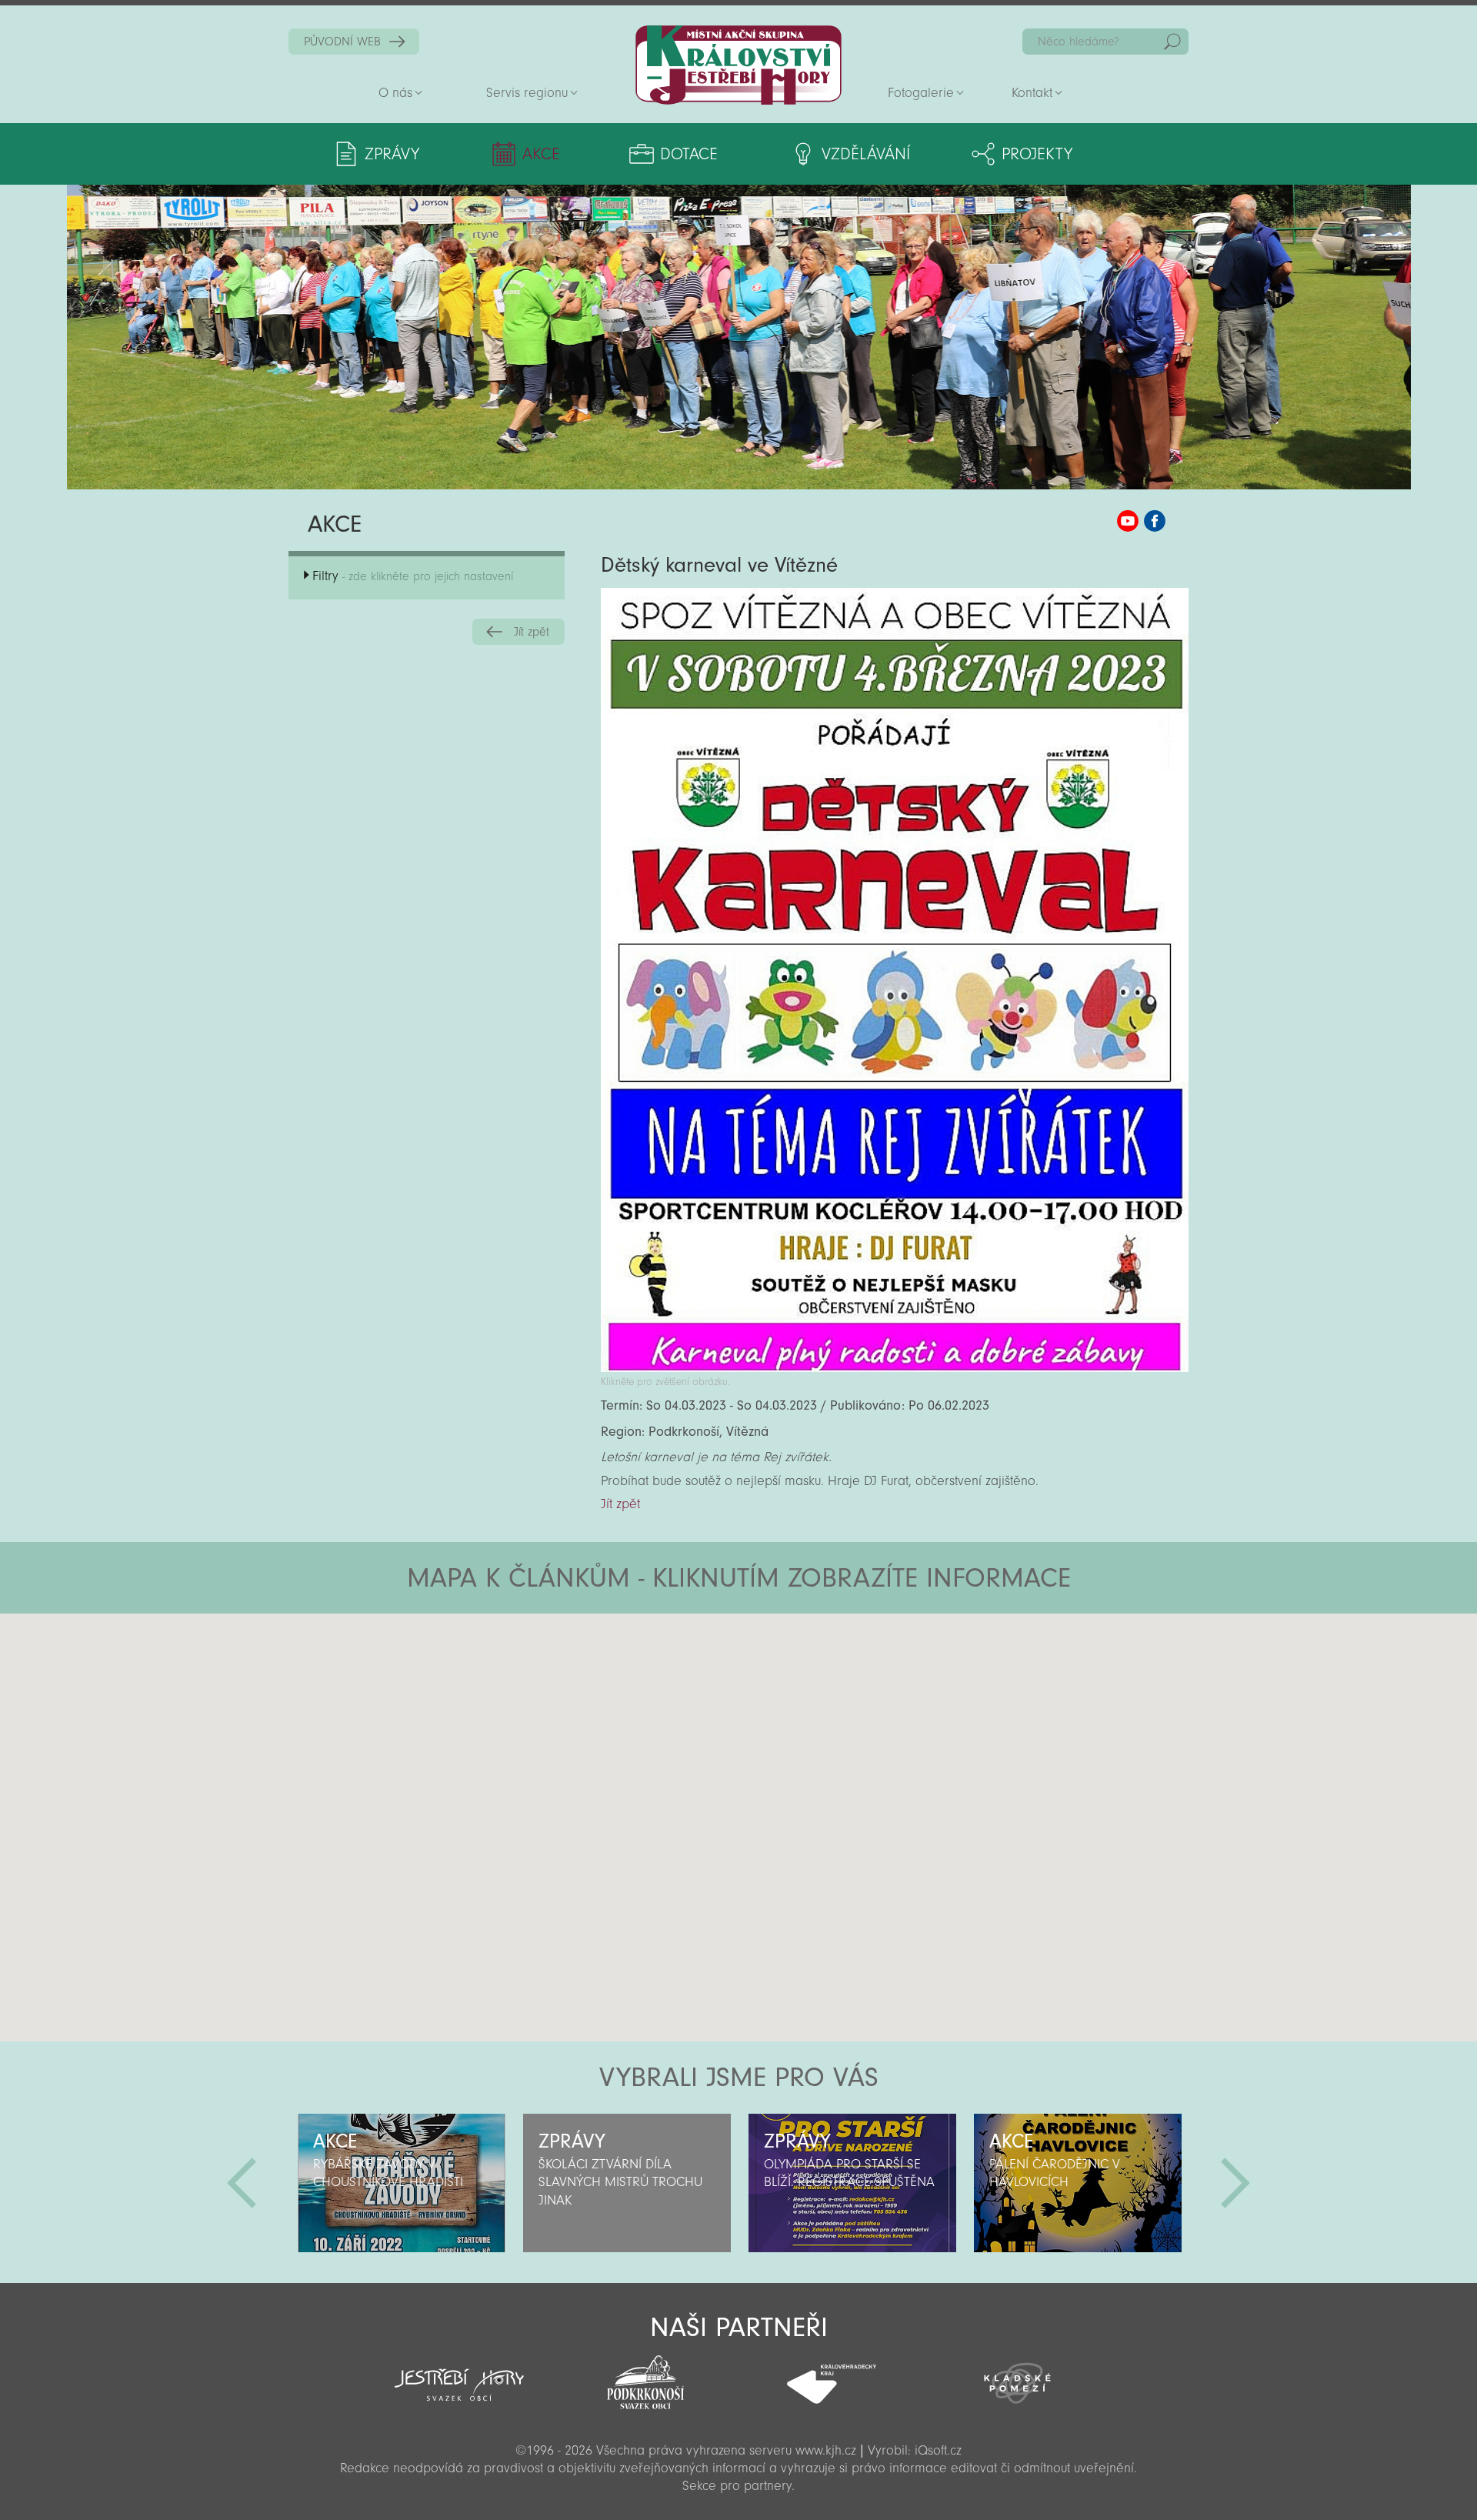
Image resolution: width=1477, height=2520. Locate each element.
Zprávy (392, 154)
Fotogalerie (921, 93)
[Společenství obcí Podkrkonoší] (645, 2378)
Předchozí (242, 2183)
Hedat (1172, 42)
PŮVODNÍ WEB (342, 42)
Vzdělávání (866, 154)
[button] (781, 1706)
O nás (395, 93)
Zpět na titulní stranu (738, 65)
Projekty (1037, 154)
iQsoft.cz (938, 2450)
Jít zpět (532, 632)
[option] (401, 2183)
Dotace (689, 154)
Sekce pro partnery (737, 2486)
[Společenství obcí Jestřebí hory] (459, 2375)
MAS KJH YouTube (1128, 521)
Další (1235, 2183)
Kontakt (1032, 93)
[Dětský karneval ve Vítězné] (895, 1368)
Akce (541, 154)
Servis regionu (527, 93)
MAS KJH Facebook (1155, 521)
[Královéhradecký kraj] (832, 2375)
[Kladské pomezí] (1018, 2376)
